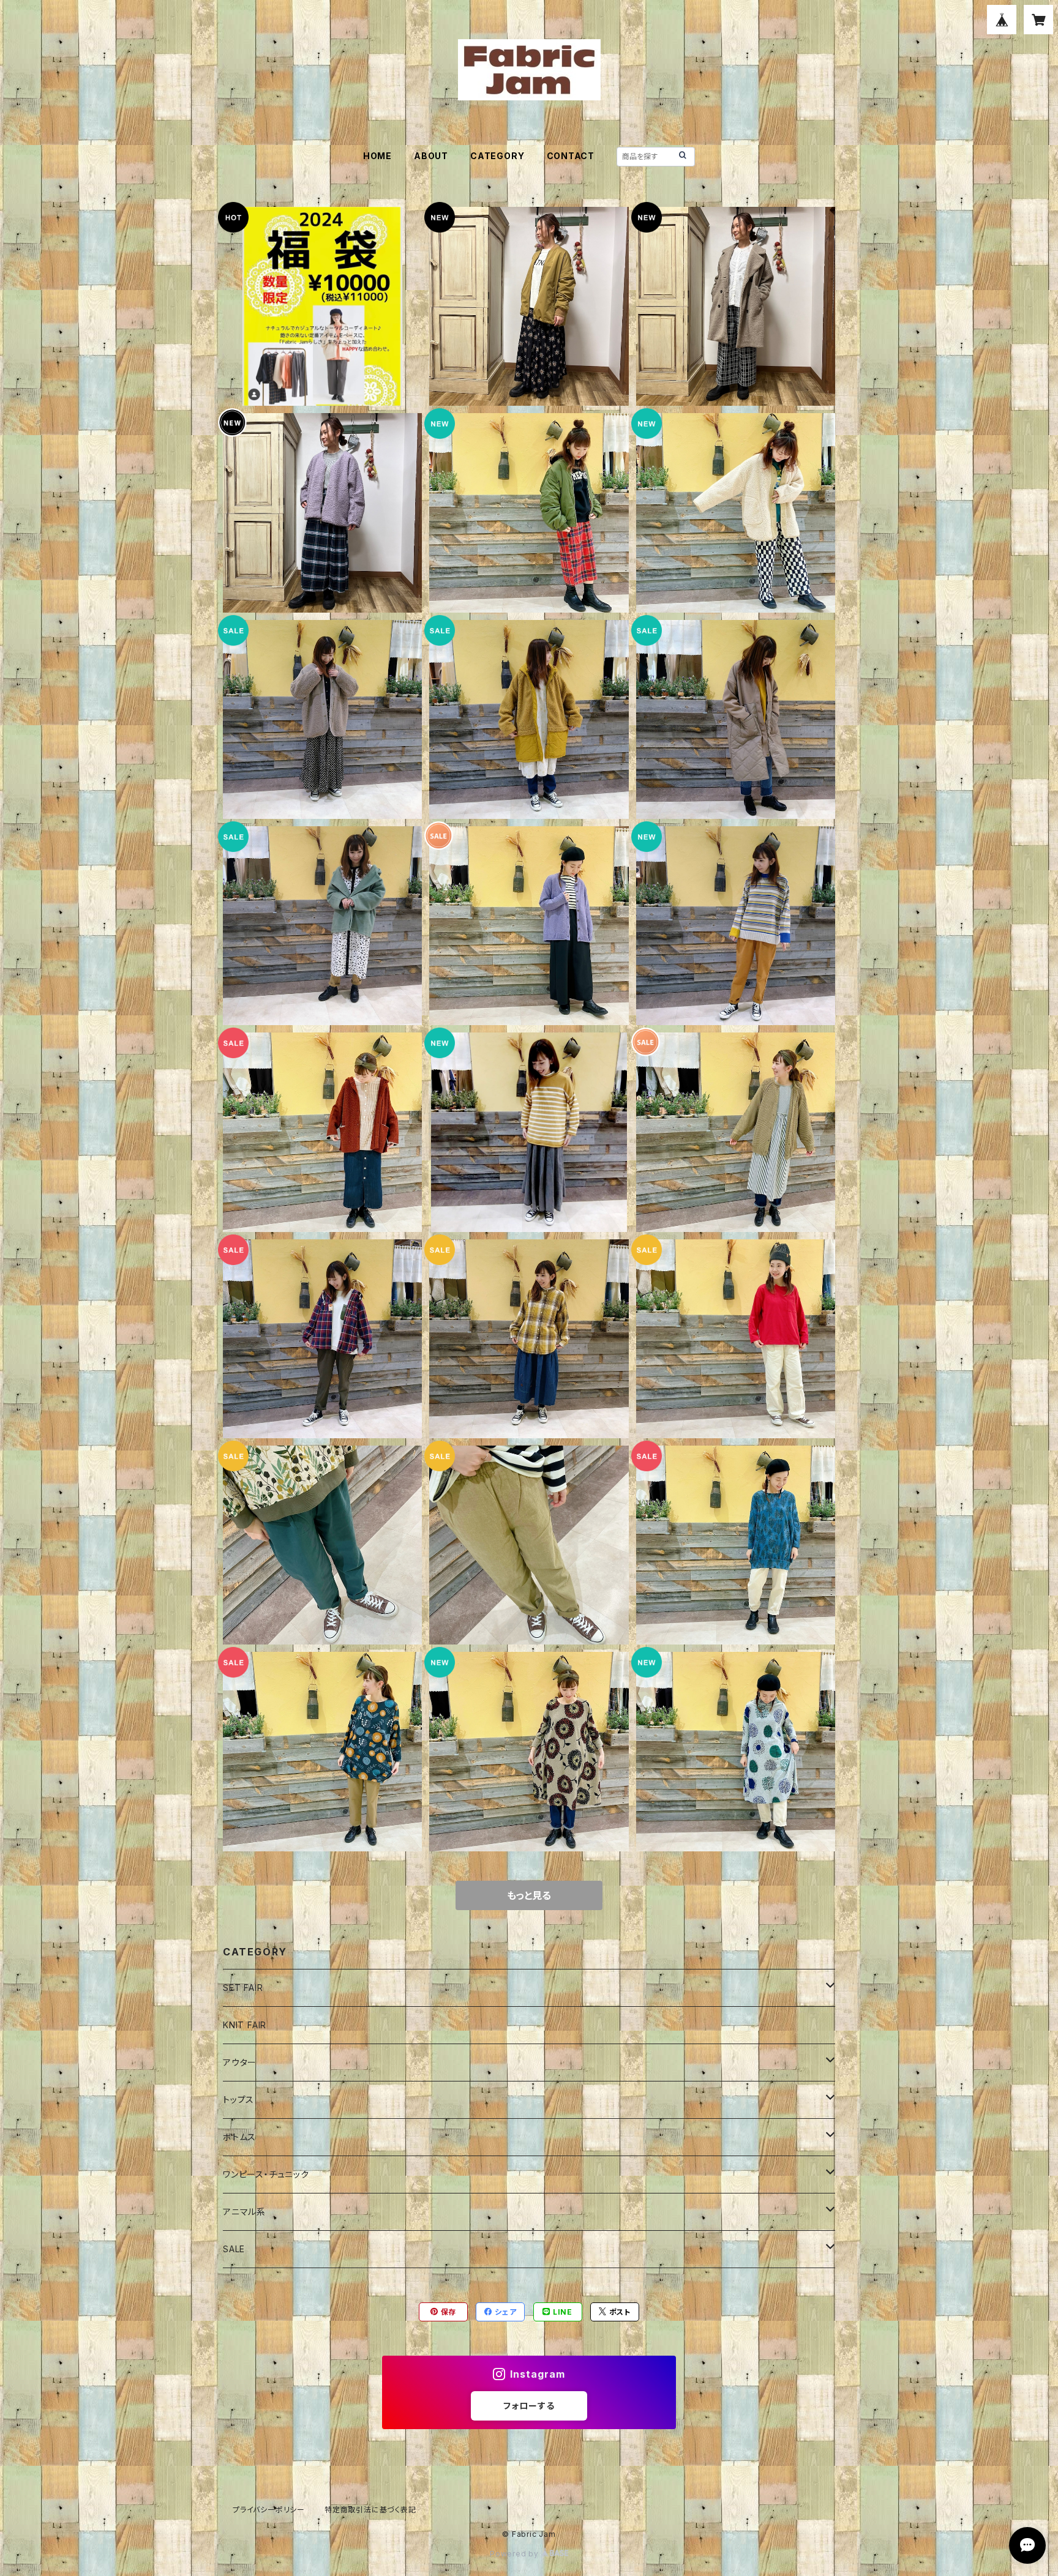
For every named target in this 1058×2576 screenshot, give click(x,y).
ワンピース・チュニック (266, 2174)
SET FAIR (243, 1988)
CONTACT (571, 156)
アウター (240, 2062)
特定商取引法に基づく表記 (370, 2510)
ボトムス (239, 2137)
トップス (238, 2100)
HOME (377, 156)
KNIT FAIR (245, 2025)
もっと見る (529, 1895)
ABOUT (431, 156)
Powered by (516, 2554)
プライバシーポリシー (269, 2510)
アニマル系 (244, 2212)
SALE (234, 2249)
